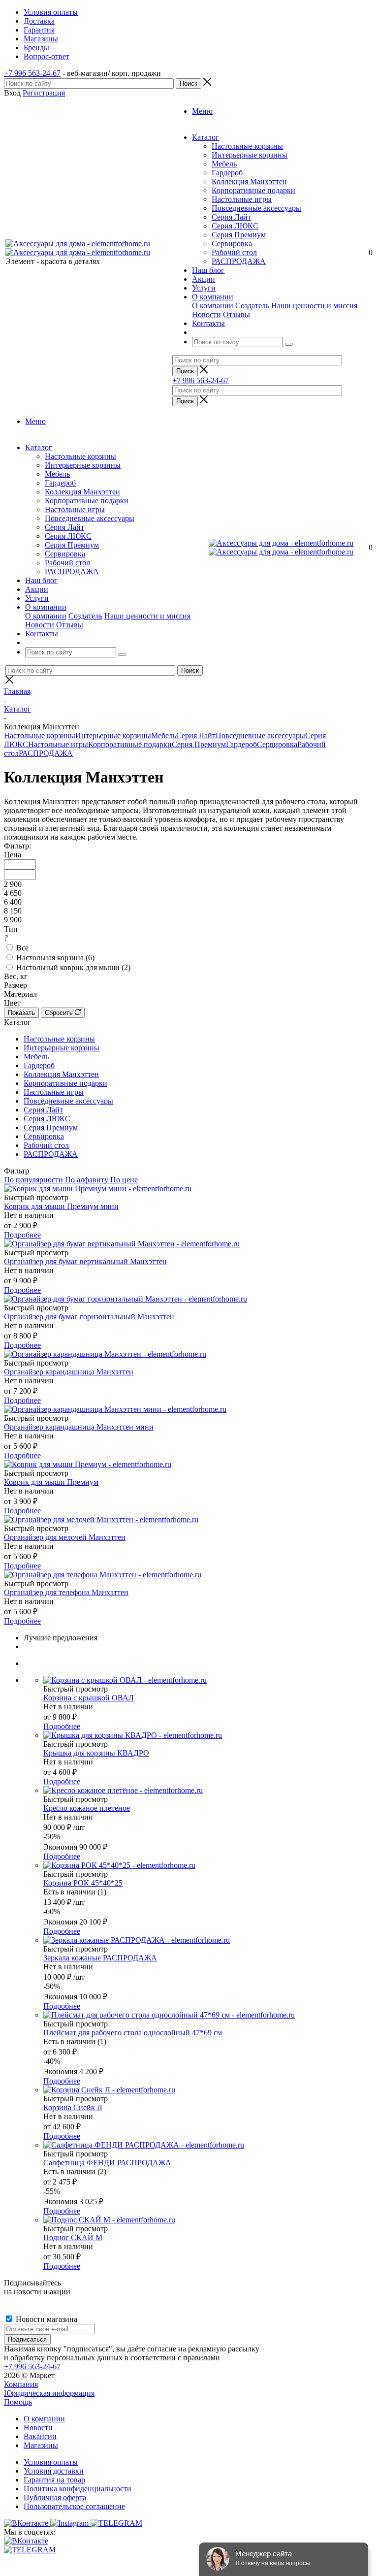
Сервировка (232, 244)
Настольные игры (242, 199)
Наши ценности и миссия (314, 306)
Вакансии (40, 2436)
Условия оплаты (51, 2462)
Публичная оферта (55, 2497)
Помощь (18, 2402)
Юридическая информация (49, 2393)
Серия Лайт (231, 217)
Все (22, 948)
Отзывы (236, 314)
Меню (202, 111)
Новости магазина (46, 2319)
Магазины (41, 2445)
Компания (21, 2384)
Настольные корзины (247, 146)
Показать (21, 1013)
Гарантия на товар (54, 2480)
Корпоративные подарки (253, 190)
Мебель (224, 164)
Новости (206, 314)
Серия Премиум (239, 235)
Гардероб (227, 173)
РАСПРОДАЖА (239, 261)
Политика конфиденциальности (78, 2489)
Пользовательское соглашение (74, 2506)
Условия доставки (54, 2471)
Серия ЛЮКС (235, 226)
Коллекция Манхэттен (249, 181)
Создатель (252, 306)
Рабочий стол (234, 252)
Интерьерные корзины (250, 155)
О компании (213, 306)
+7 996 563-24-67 (32, 73)
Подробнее (22, 1235)
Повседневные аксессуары (256, 208)
